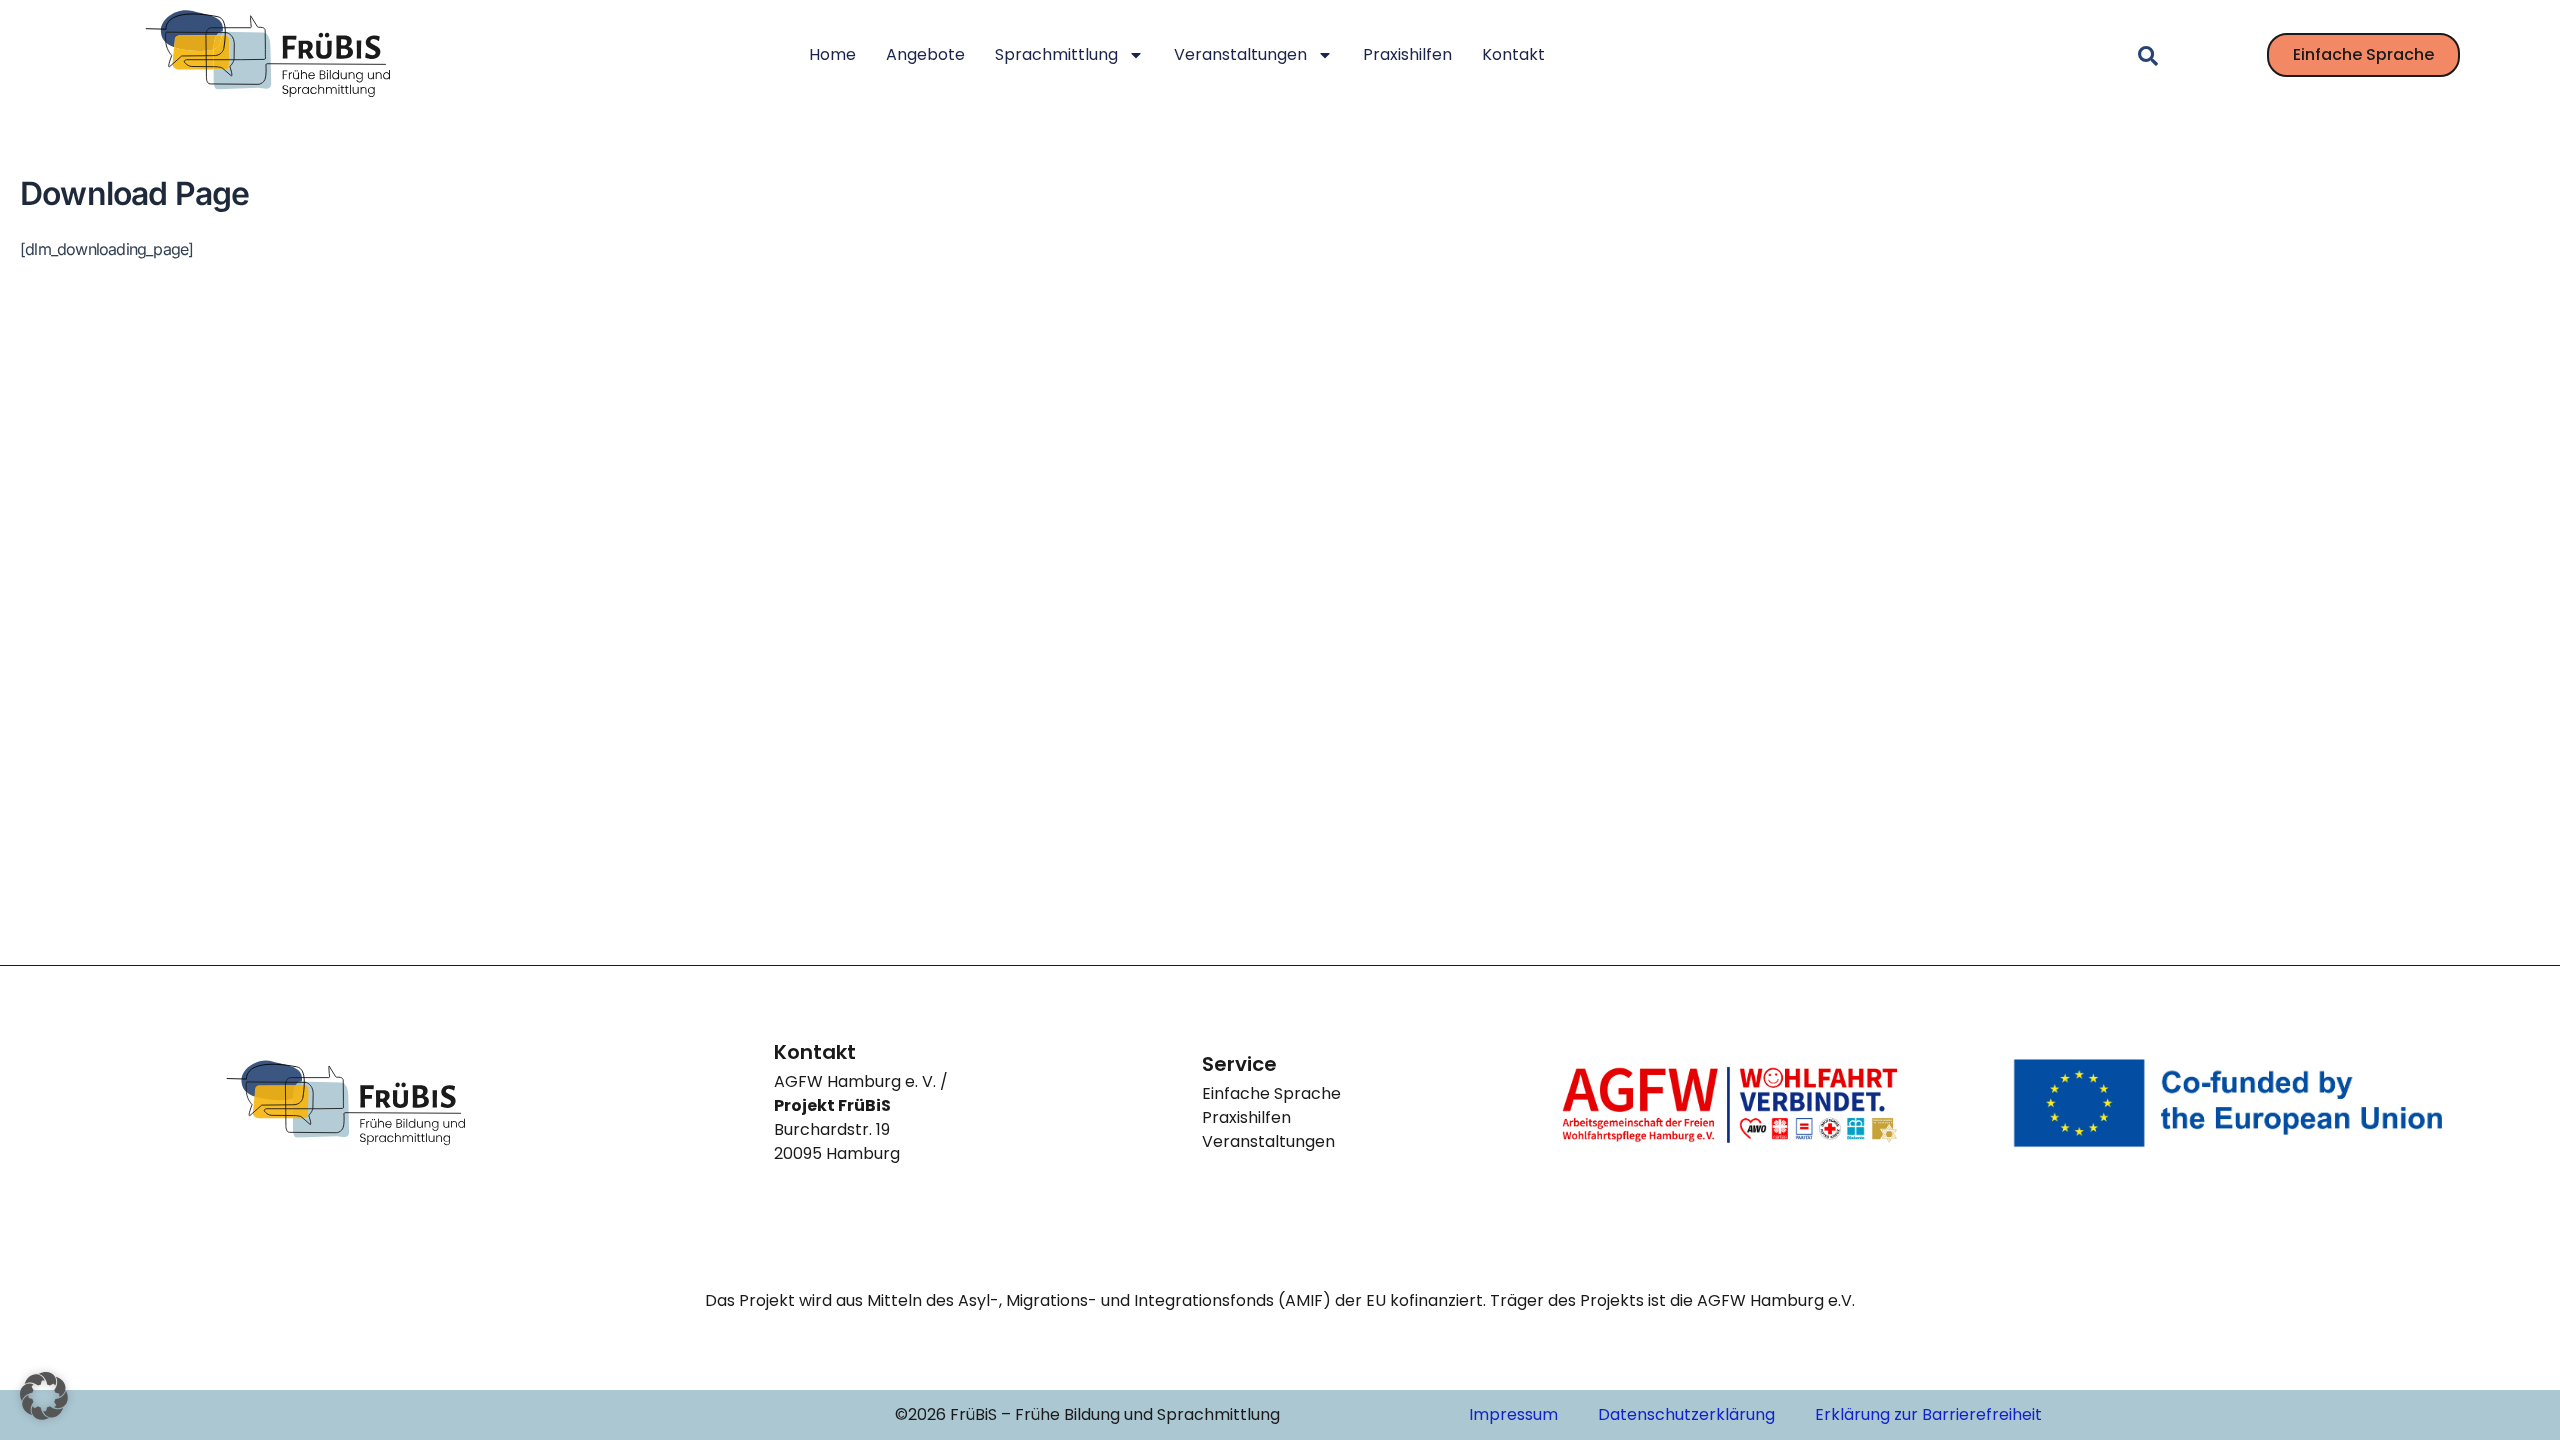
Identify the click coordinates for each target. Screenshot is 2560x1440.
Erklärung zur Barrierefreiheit (1928, 1414)
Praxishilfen (1407, 54)
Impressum (1513, 1414)
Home (832, 54)
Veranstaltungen (1240, 54)
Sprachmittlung (1056, 54)
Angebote (925, 54)
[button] (44, 1396)
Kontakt (1513, 54)
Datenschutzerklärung (1686, 1414)
